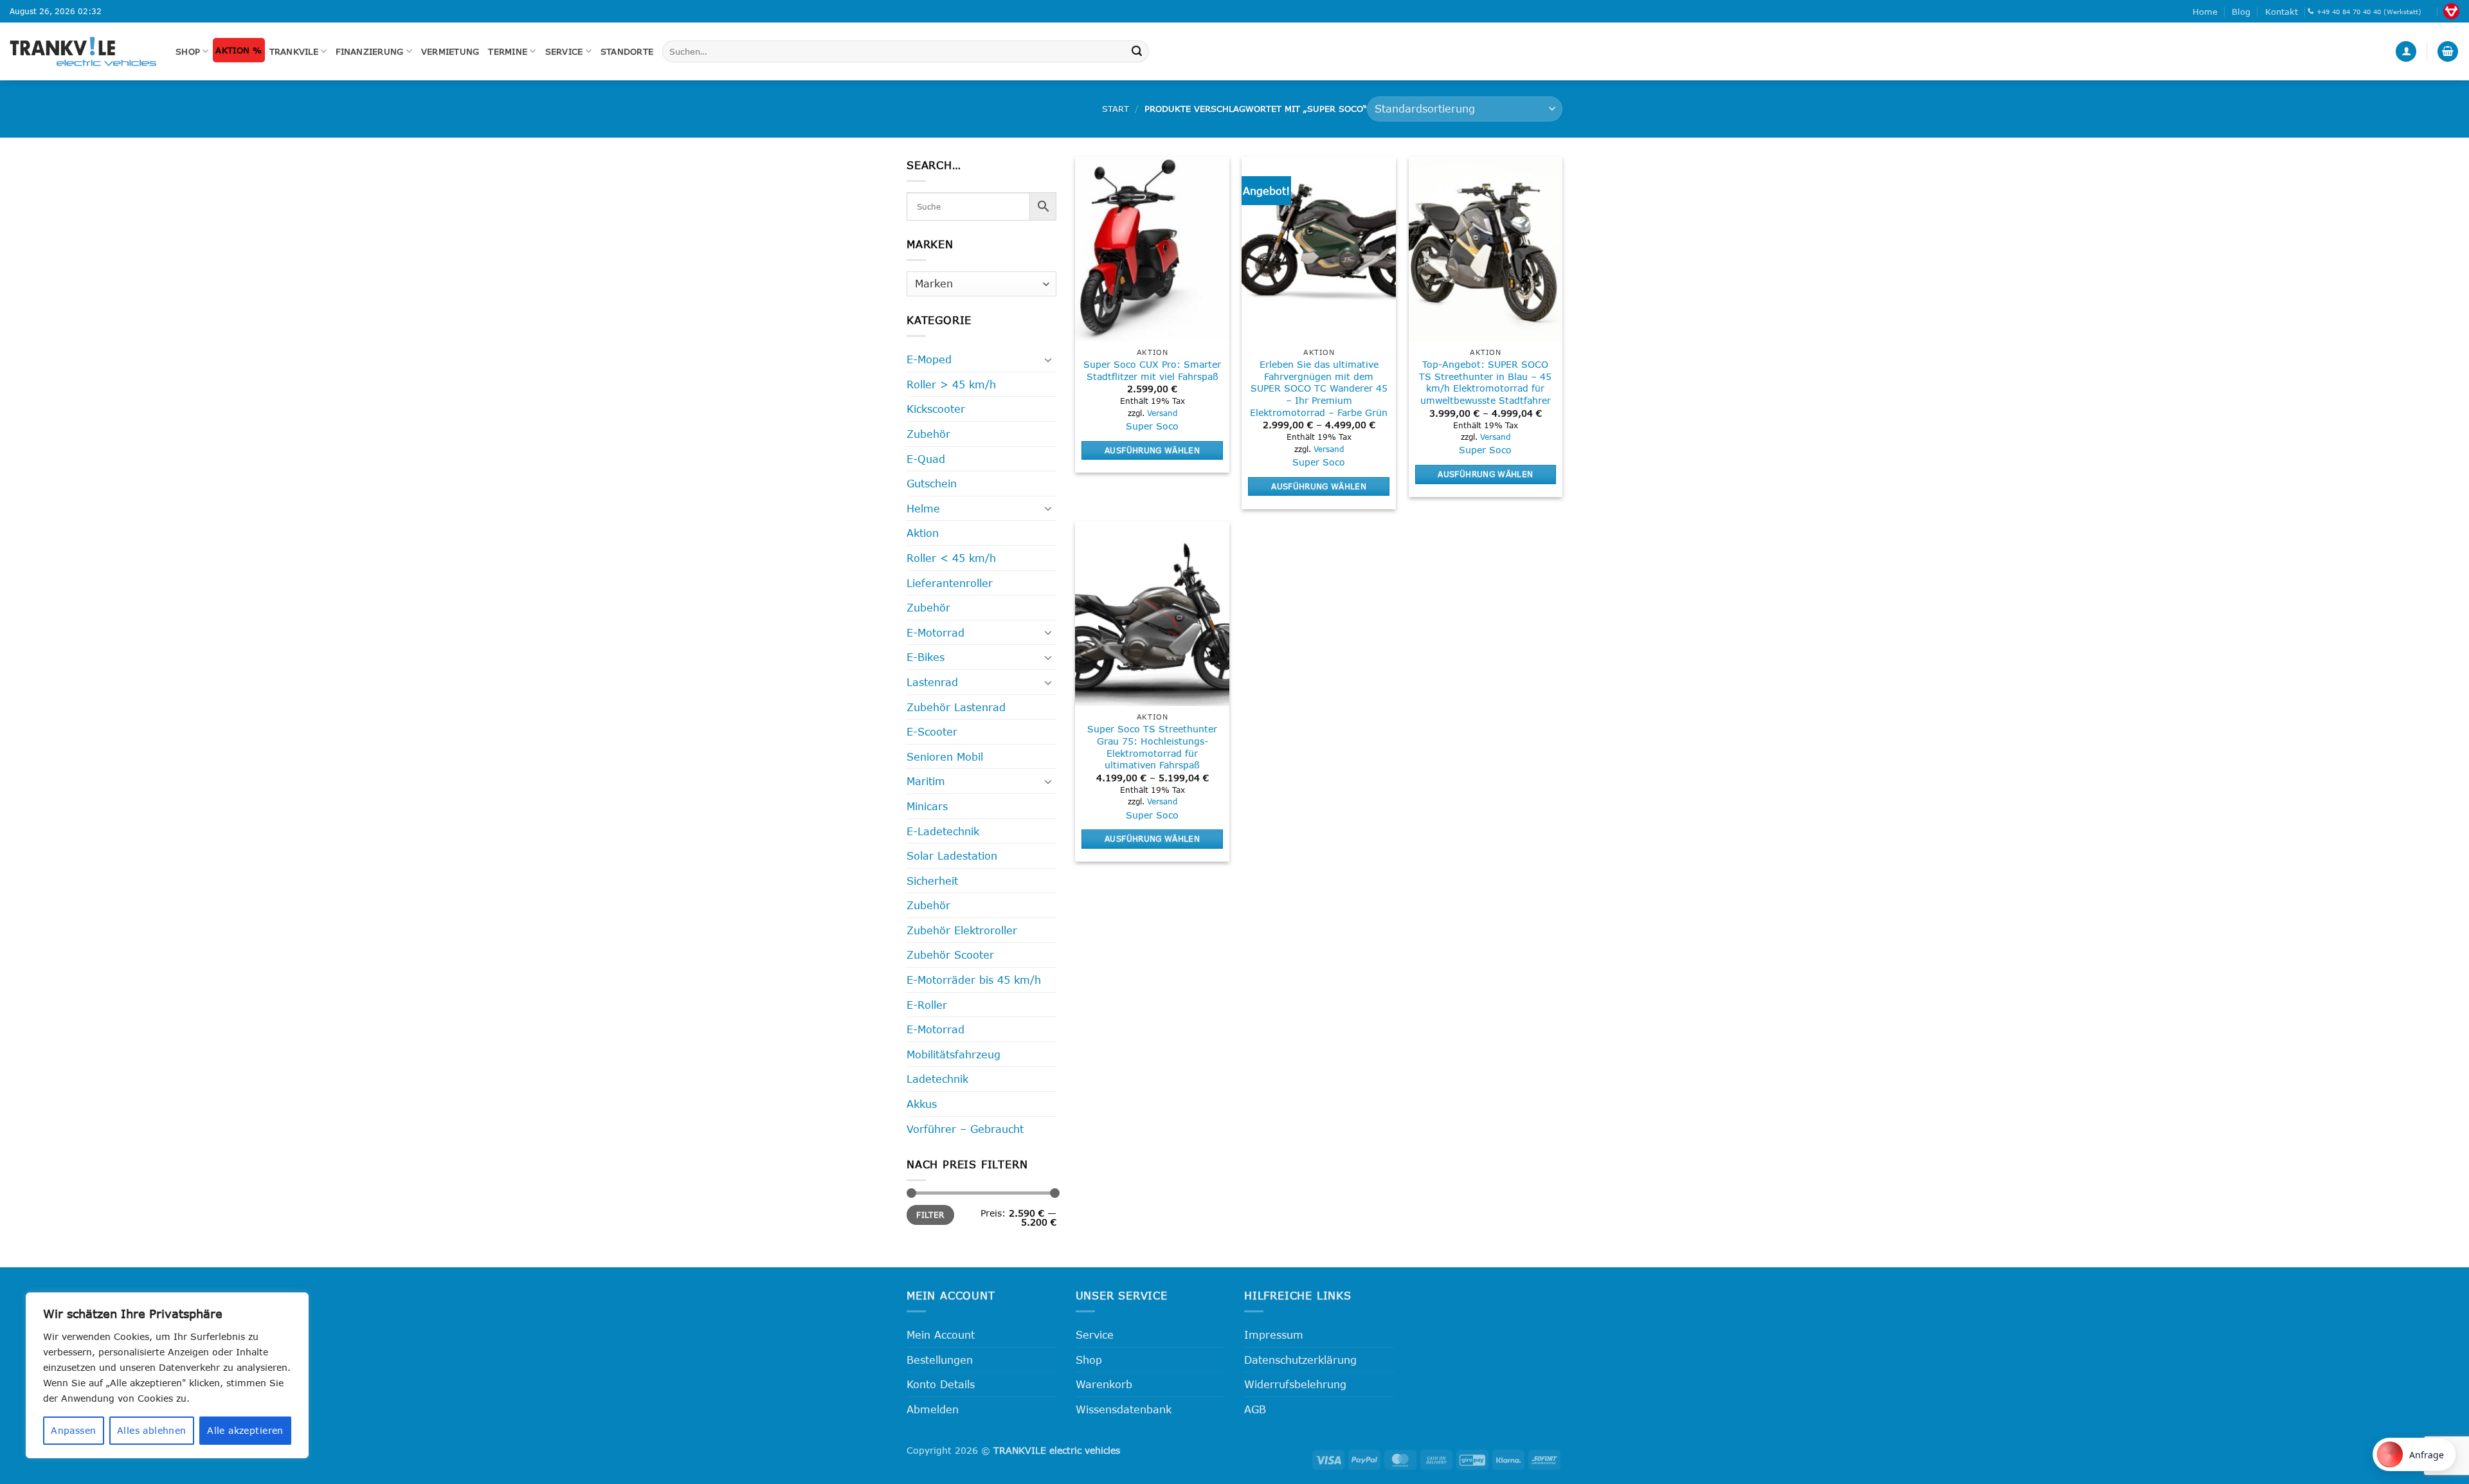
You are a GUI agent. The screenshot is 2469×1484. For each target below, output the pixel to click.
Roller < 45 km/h (951, 558)
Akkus (922, 1104)
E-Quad (926, 459)
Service (564, 51)
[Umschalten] (1049, 359)
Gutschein (932, 483)
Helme (923, 508)
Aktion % (239, 50)
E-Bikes (926, 657)
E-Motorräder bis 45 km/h (974, 980)
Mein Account (941, 1335)
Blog (2241, 12)
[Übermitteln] (1137, 51)
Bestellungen (940, 1360)
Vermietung (450, 51)
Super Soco (1152, 426)
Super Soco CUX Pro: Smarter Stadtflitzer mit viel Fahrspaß (1152, 370)
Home (2205, 12)
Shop (188, 51)
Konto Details (941, 1384)
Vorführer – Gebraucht (965, 1129)
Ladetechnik (937, 1079)
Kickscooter (936, 409)
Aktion (923, 533)
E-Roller (927, 1005)
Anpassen (73, 1430)
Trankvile (294, 51)
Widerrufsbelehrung (1295, 1384)
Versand (1162, 413)
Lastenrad (932, 682)
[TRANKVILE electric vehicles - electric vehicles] (83, 51)
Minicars (927, 806)
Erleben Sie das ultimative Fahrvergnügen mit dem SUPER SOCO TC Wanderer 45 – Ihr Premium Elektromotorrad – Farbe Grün (1319, 388)
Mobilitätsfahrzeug (954, 1054)
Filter (930, 1215)
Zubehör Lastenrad (956, 707)
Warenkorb (1104, 1384)
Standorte (627, 51)
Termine (508, 51)
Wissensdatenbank (1124, 1409)
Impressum (1274, 1335)
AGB (1255, 1409)
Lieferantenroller (950, 583)
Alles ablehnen (152, 1430)
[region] (167, 1375)
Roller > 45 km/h (951, 384)
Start (1116, 109)
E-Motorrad (936, 632)
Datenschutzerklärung (1300, 1360)
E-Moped (929, 359)
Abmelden (933, 1409)
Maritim (926, 781)
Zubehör (928, 434)
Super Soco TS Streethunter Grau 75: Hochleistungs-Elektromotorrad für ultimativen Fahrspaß (1152, 747)
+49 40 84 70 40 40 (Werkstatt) (2369, 12)
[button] (2406, 52)
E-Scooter (932, 731)
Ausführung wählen (1152, 450)
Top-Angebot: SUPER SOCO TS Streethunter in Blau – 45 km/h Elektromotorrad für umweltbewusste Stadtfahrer (1485, 382)
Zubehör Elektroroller (962, 930)
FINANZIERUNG (369, 51)
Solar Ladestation (952, 855)
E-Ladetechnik (943, 831)
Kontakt (2282, 12)
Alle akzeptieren (245, 1430)
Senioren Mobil (945, 756)
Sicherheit (932, 881)
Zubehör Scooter (950, 955)
